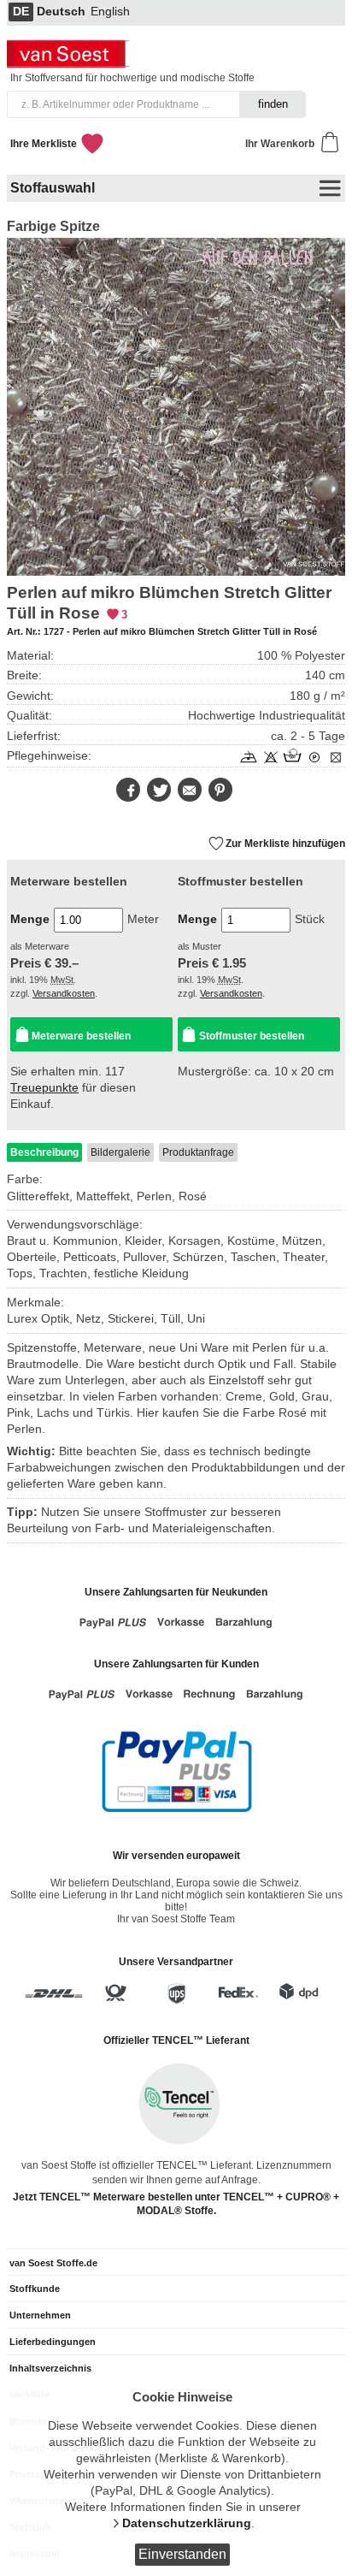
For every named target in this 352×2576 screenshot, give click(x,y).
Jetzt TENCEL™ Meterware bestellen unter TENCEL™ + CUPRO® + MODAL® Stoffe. (176, 2204)
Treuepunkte (44, 1088)
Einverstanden (182, 2554)
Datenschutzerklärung (187, 2523)
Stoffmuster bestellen (252, 1036)
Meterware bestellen (81, 1036)
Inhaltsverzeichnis (50, 2368)
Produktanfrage (198, 1152)
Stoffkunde (35, 2289)
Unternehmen (40, 2315)
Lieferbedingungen (53, 2342)
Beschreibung (44, 1152)
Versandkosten (64, 993)
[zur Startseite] (70, 64)
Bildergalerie (120, 1152)
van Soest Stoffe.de (53, 2263)
